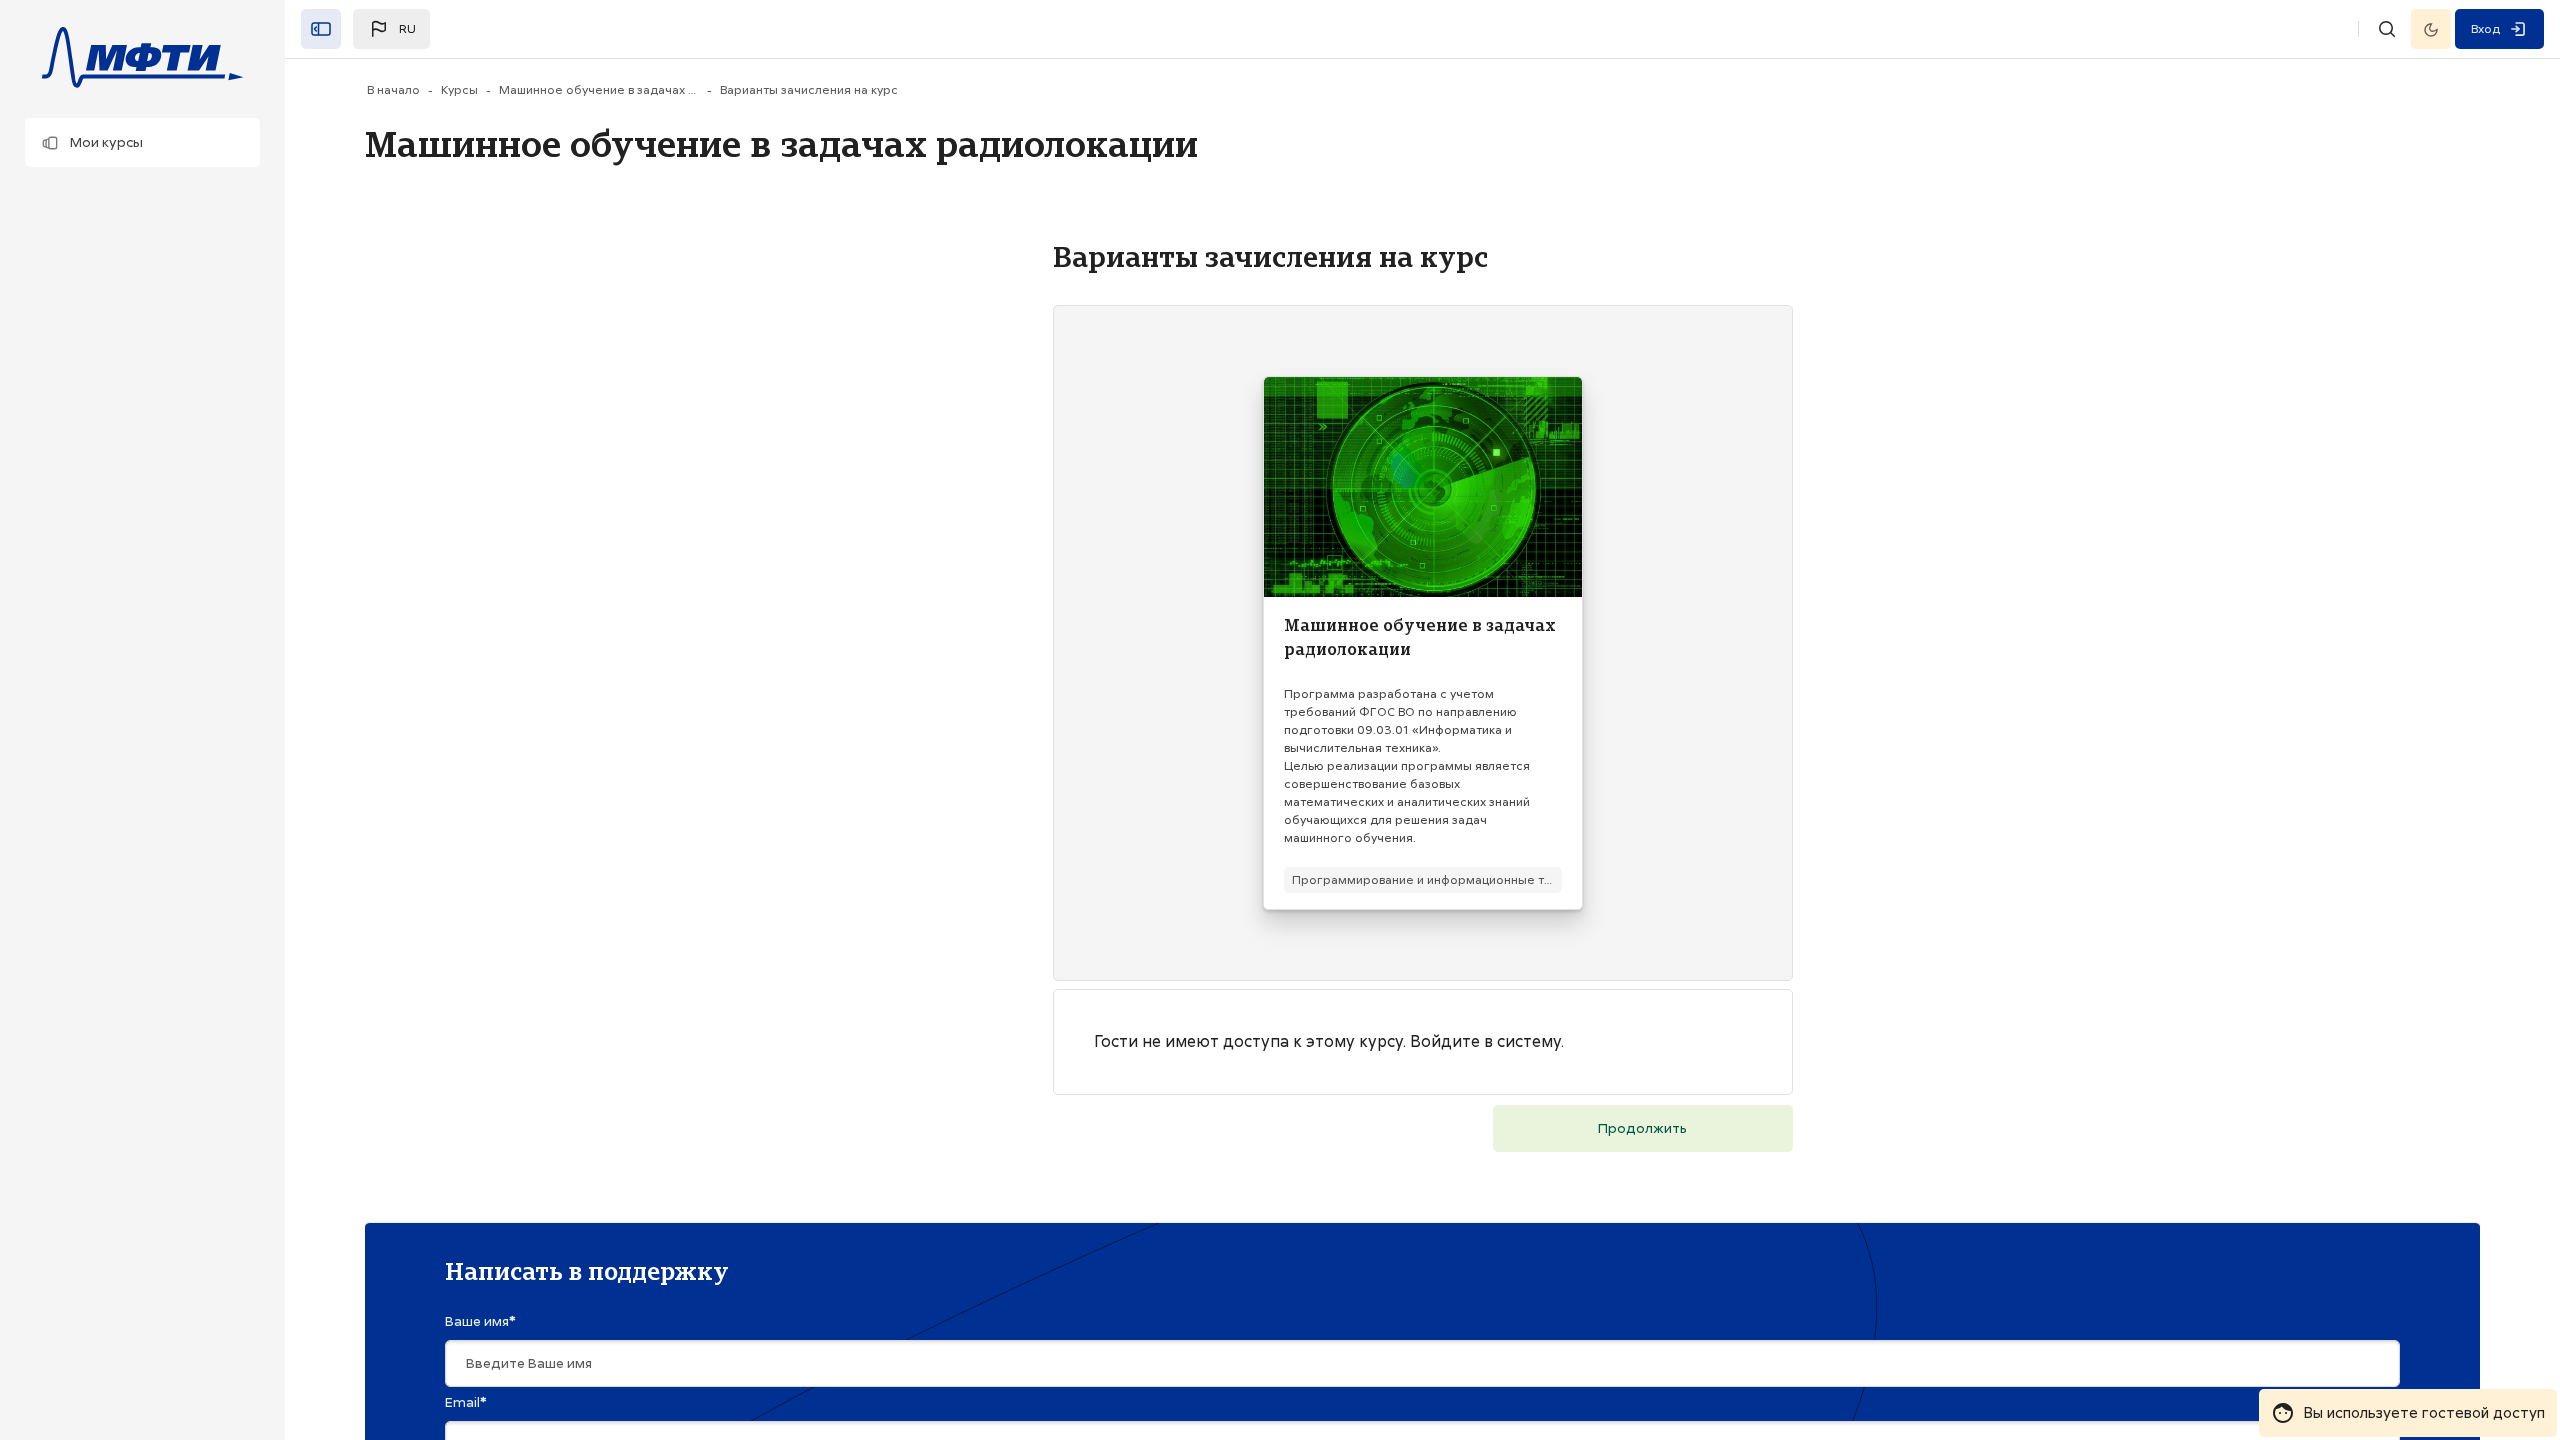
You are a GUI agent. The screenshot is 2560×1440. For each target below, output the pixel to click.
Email (466, 1402)
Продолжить (1642, 1128)
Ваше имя (480, 1321)
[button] (142, 142)
